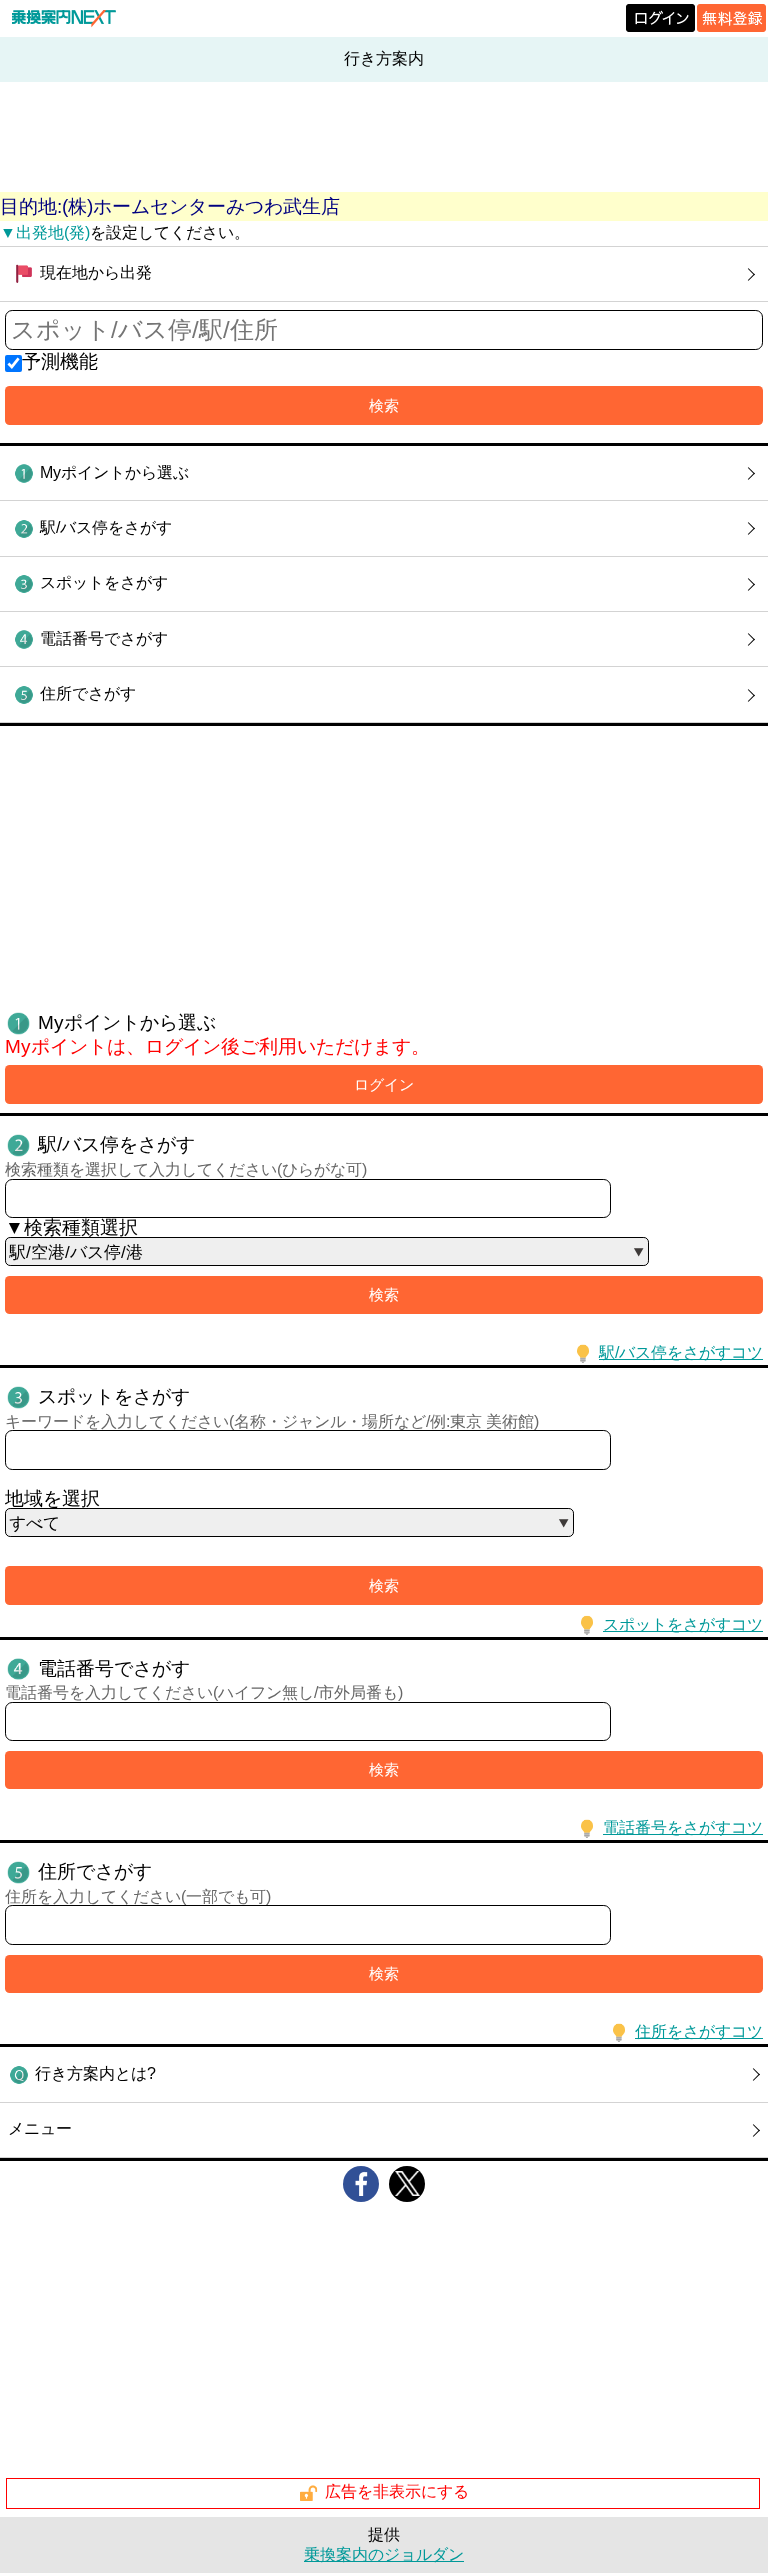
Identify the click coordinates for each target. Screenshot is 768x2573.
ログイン (384, 1084)
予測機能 (60, 361)
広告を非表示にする (397, 2492)
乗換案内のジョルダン (384, 2554)
